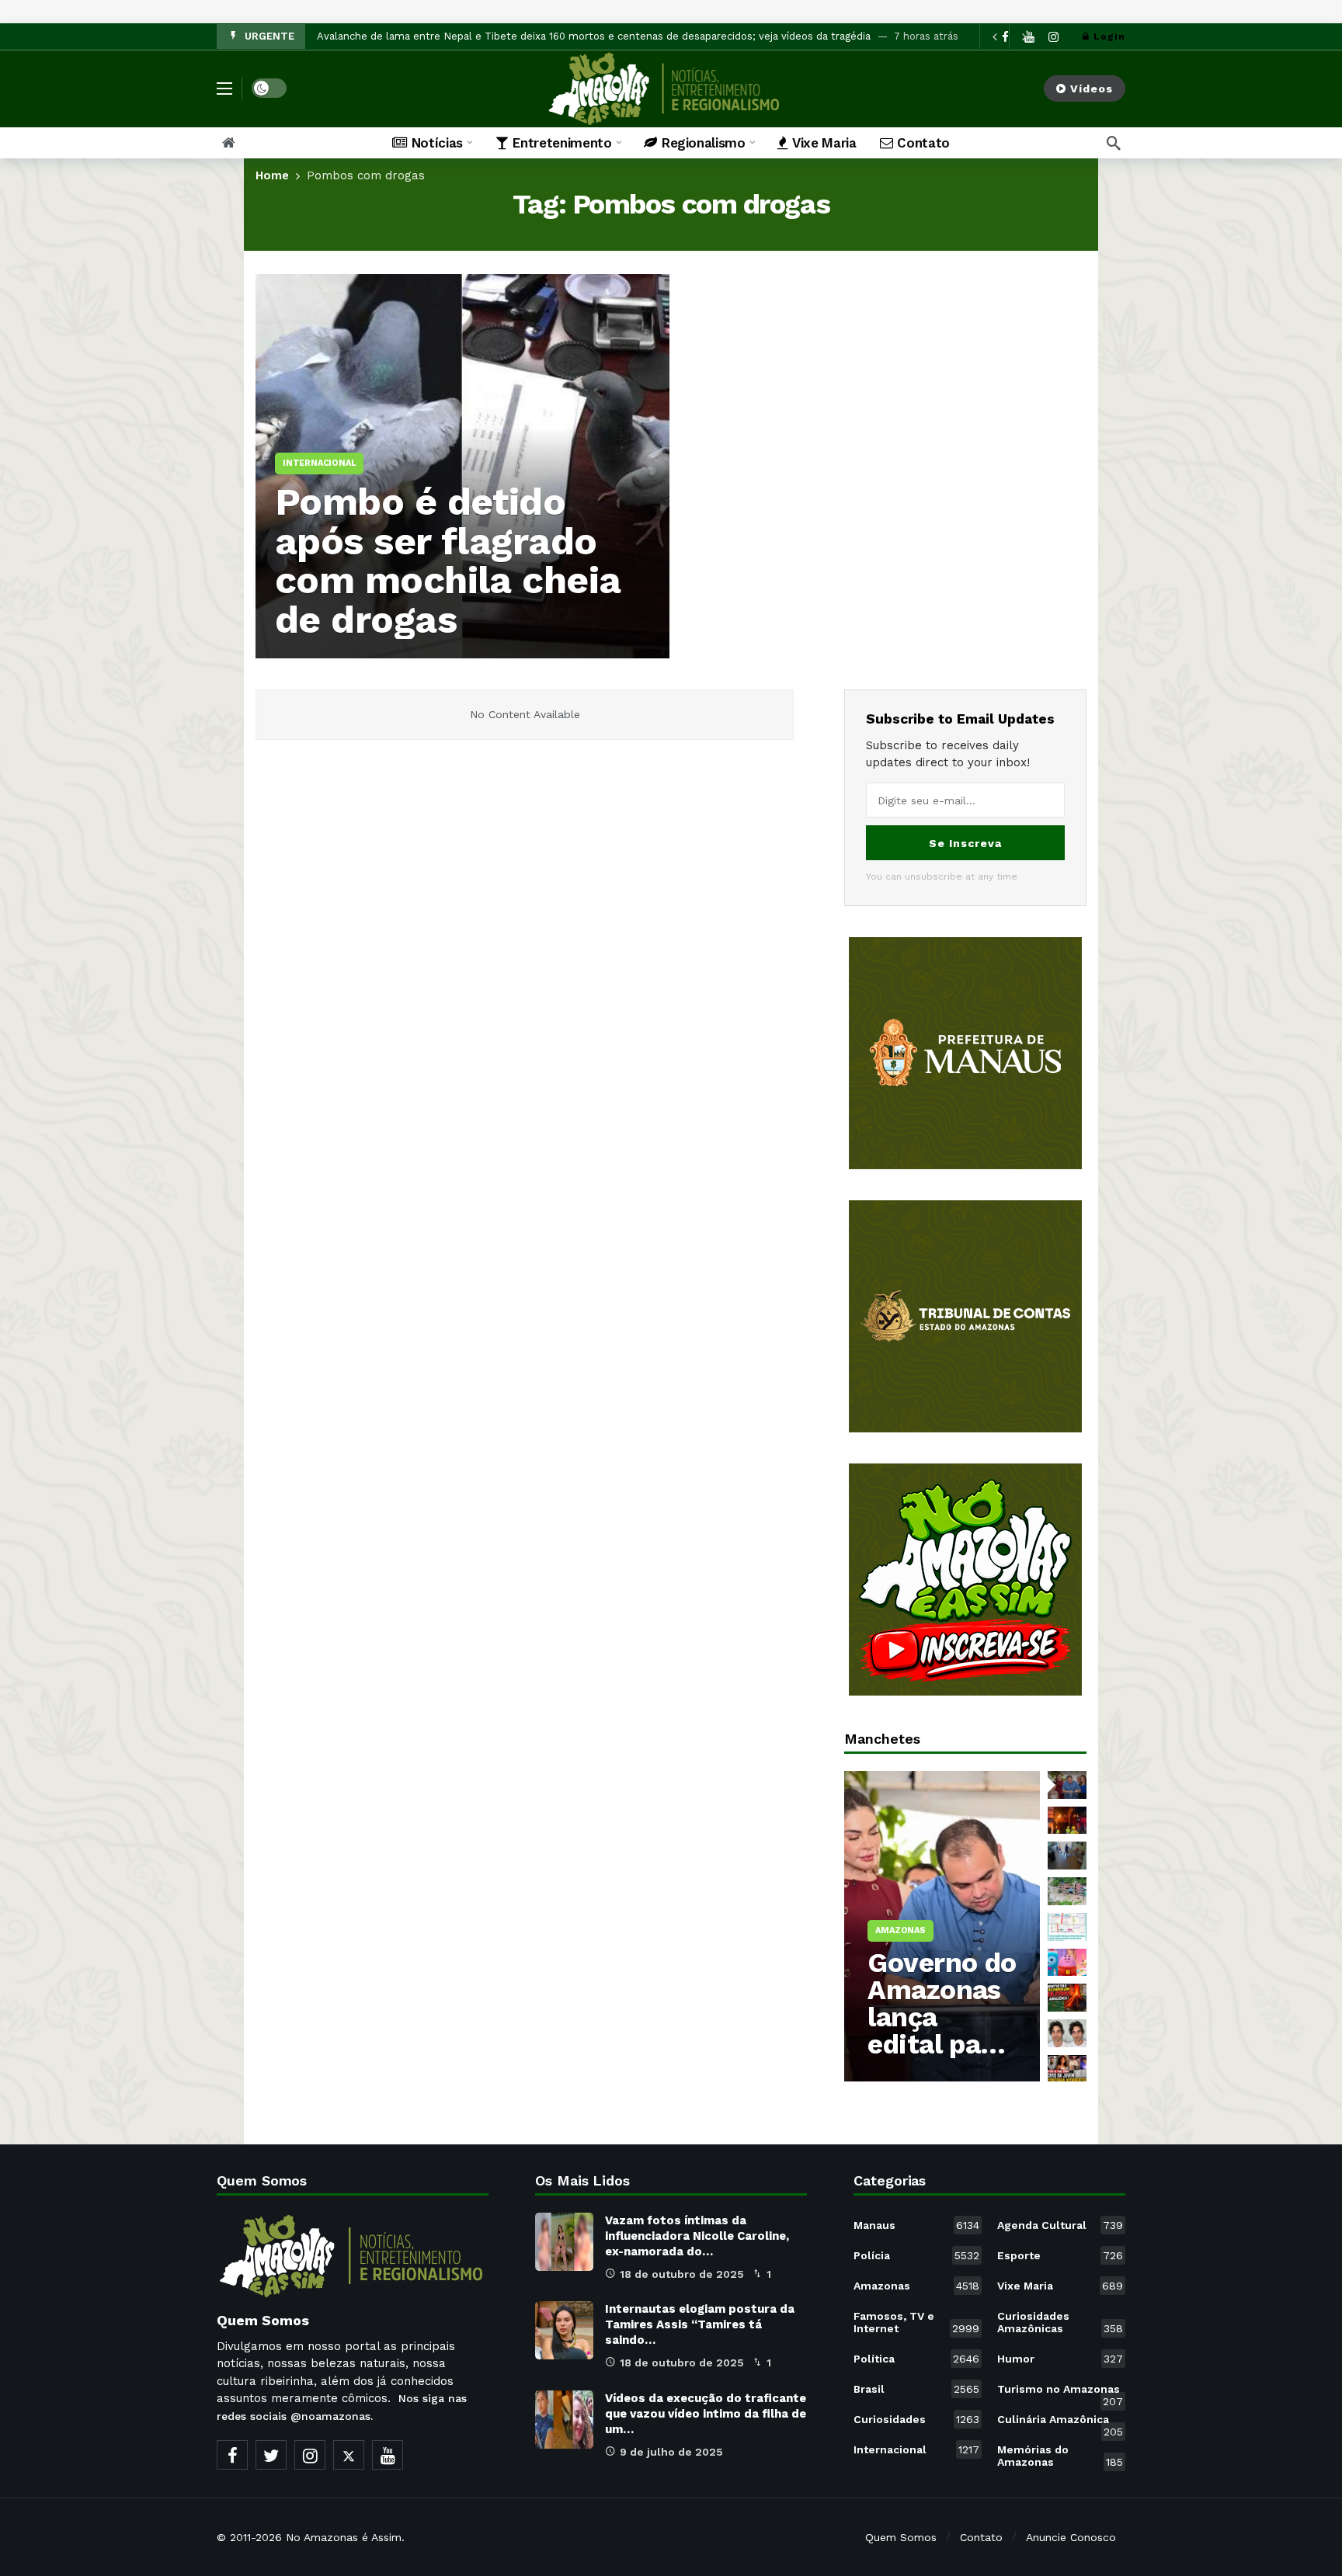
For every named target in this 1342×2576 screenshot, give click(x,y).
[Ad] (965, 1053)
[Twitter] (271, 2455)
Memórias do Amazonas (1060, 2456)
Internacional (916, 2449)
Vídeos (1092, 89)
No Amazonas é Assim (344, 2537)
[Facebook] (232, 2455)
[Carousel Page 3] (1067, 1856)
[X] (349, 2455)
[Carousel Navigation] (1009, 36)
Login (1109, 36)
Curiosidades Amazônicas (1060, 2322)
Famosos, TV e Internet (916, 2322)
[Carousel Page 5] (1067, 1927)
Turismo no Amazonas (1060, 2392)
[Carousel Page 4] (1067, 1891)
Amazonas (916, 2286)
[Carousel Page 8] (1067, 2033)
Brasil (916, 2389)
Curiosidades (916, 2419)
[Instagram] (1053, 37)
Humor (1060, 2359)
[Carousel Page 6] (1067, 1963)
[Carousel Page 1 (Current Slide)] (1067, 1785)
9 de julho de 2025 (671, 2452)
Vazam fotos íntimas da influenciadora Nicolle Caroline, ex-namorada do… (697, 2236)
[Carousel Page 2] (1067, 1821)
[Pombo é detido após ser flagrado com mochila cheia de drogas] (462, 466)
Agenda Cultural (1060, 2225)
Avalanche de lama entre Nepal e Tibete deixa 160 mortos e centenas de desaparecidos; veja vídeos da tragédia (594, 36)
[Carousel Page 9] (1067, 2069)
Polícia (916, 2255)
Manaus (916, 2225)
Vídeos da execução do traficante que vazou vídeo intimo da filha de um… (706, 2414)
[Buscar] (1114, 143)
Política (916, 2359)
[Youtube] (388, 2455)
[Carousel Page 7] (1067, 1998)
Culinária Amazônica (1060, 2422)
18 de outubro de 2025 (682, 2274)
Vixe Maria (1060, 2286)
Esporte (1060, 2255)
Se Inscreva (965, 843)
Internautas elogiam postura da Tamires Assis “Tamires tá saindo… (700, 2324)
